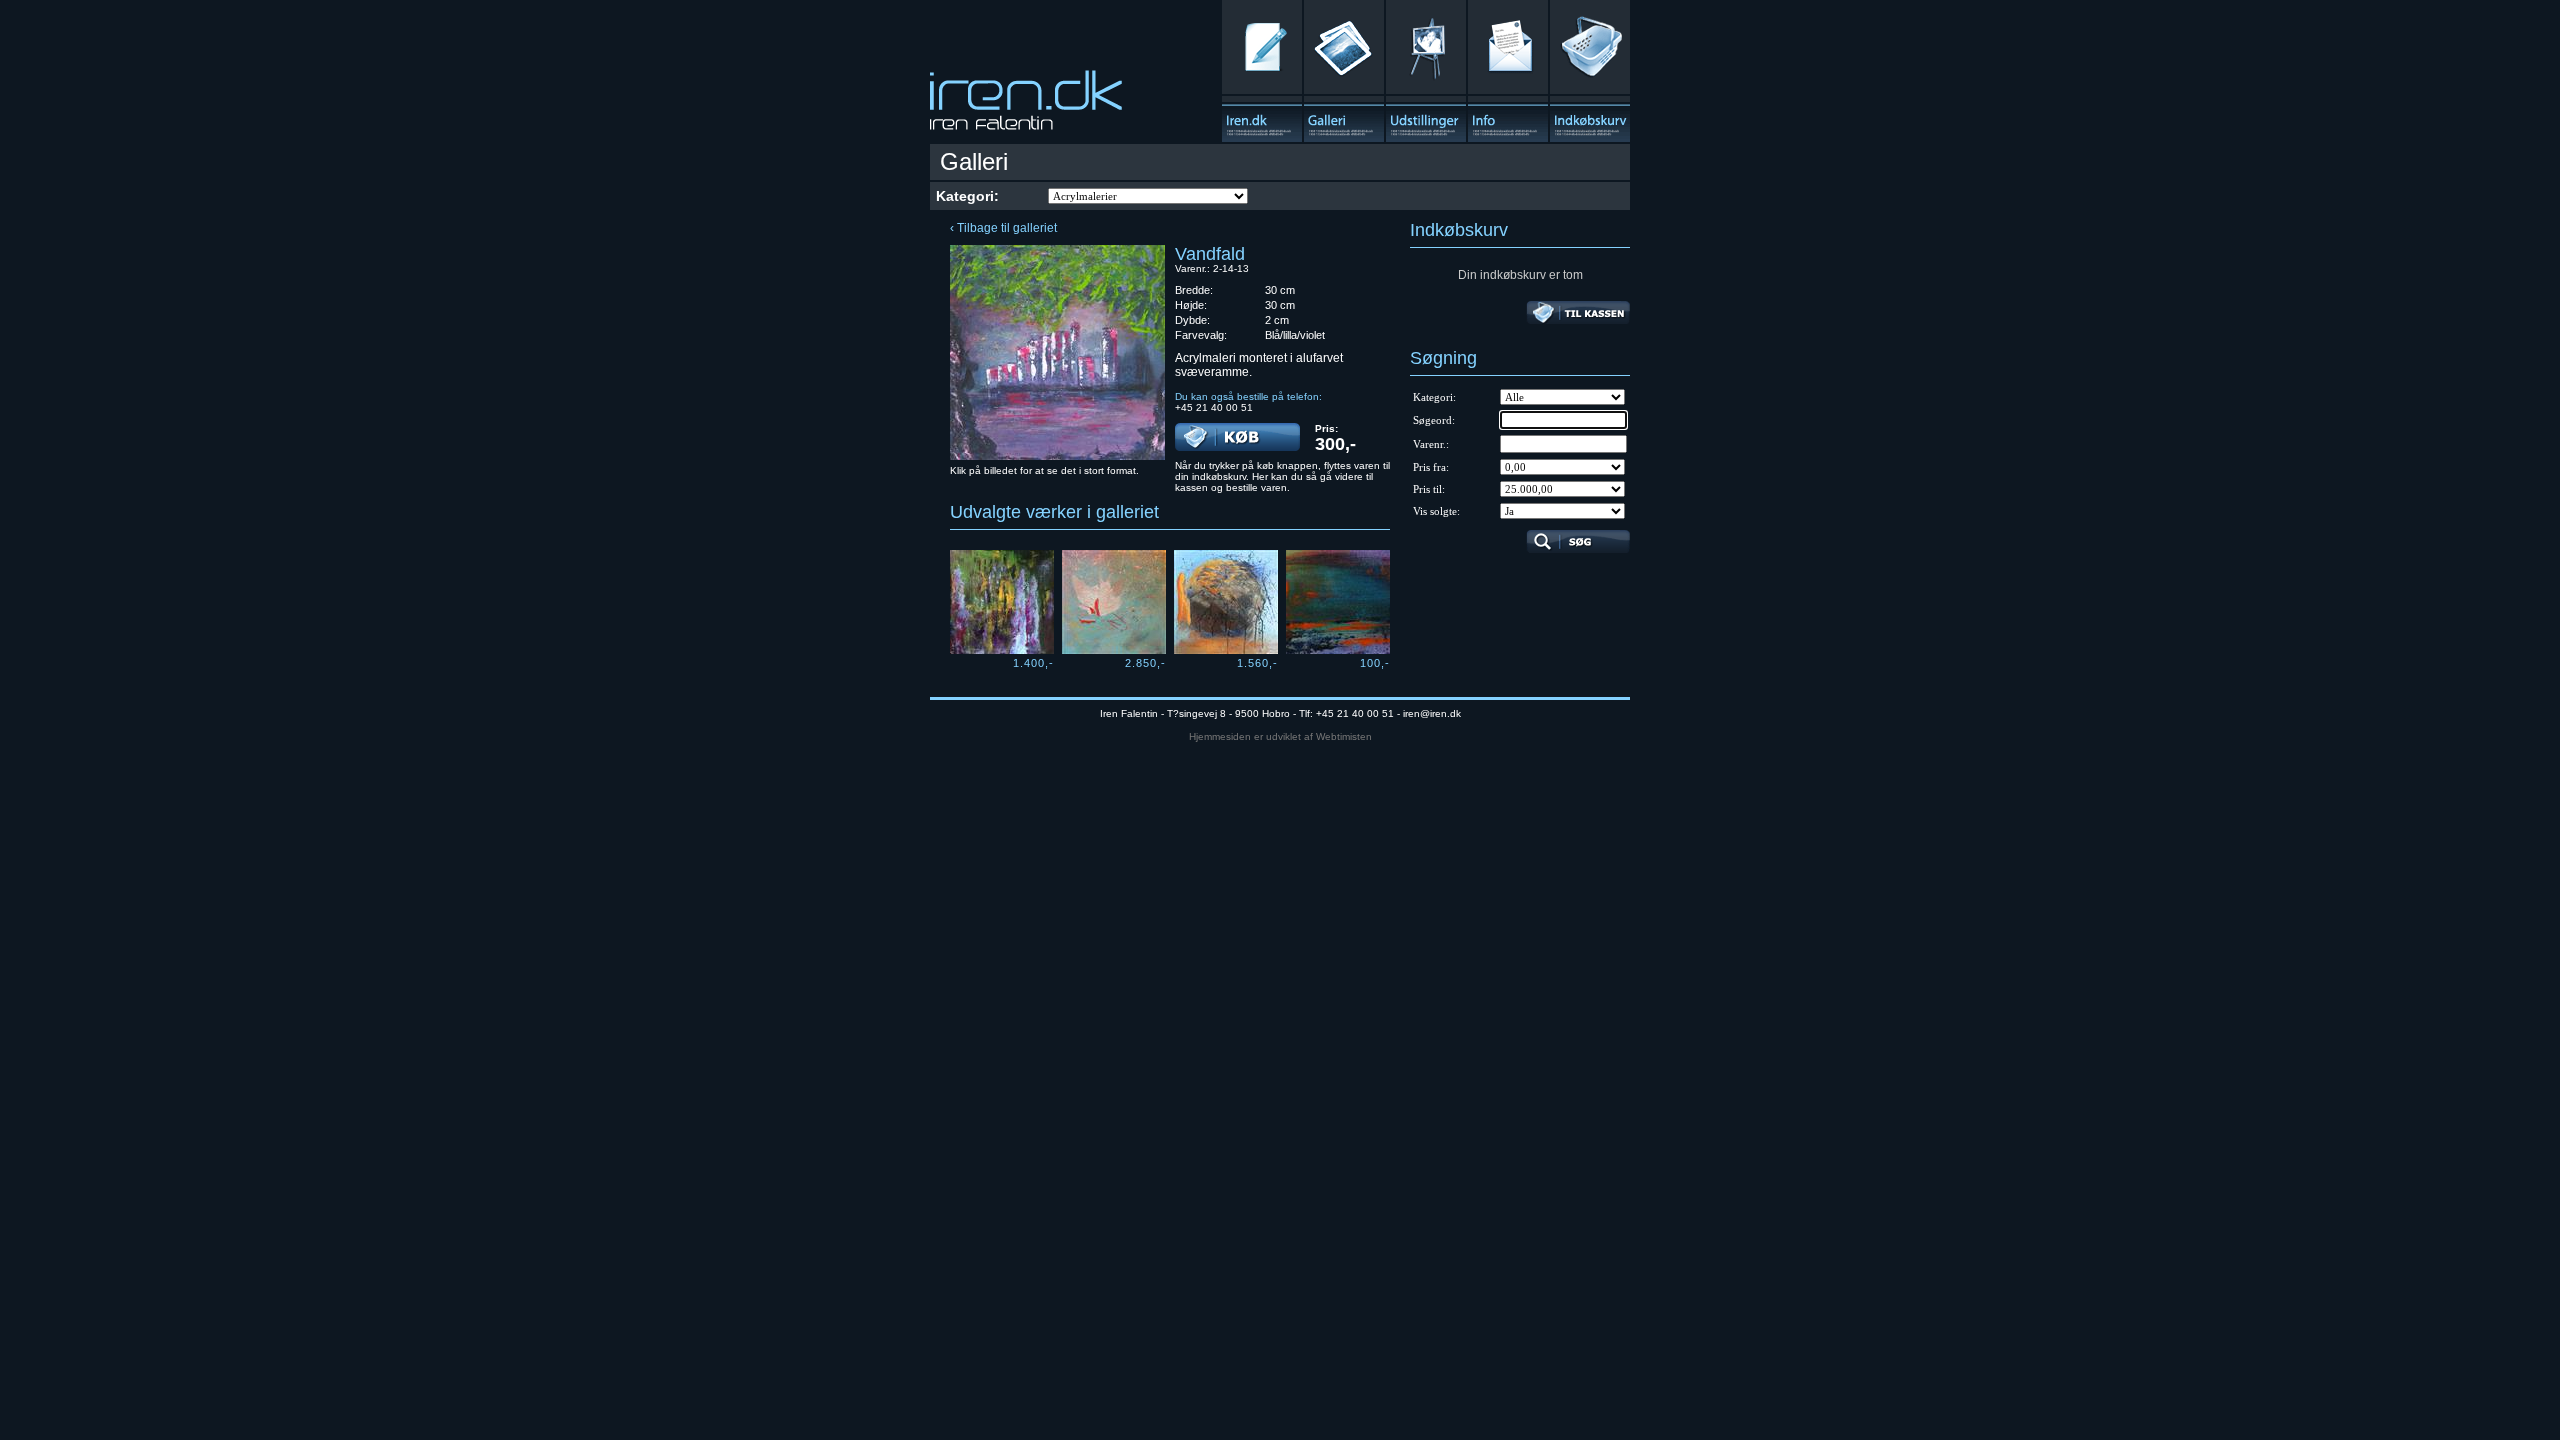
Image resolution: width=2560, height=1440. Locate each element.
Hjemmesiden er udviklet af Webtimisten (1280, 736)
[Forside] (1262, 71)
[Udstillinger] (1426, 71)
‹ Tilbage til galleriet (1003, 228)
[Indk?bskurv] (1590, 71)
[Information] (1508, 71)
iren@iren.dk (1432, 713)
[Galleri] (1344, 71)
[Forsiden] (1026, 106)
